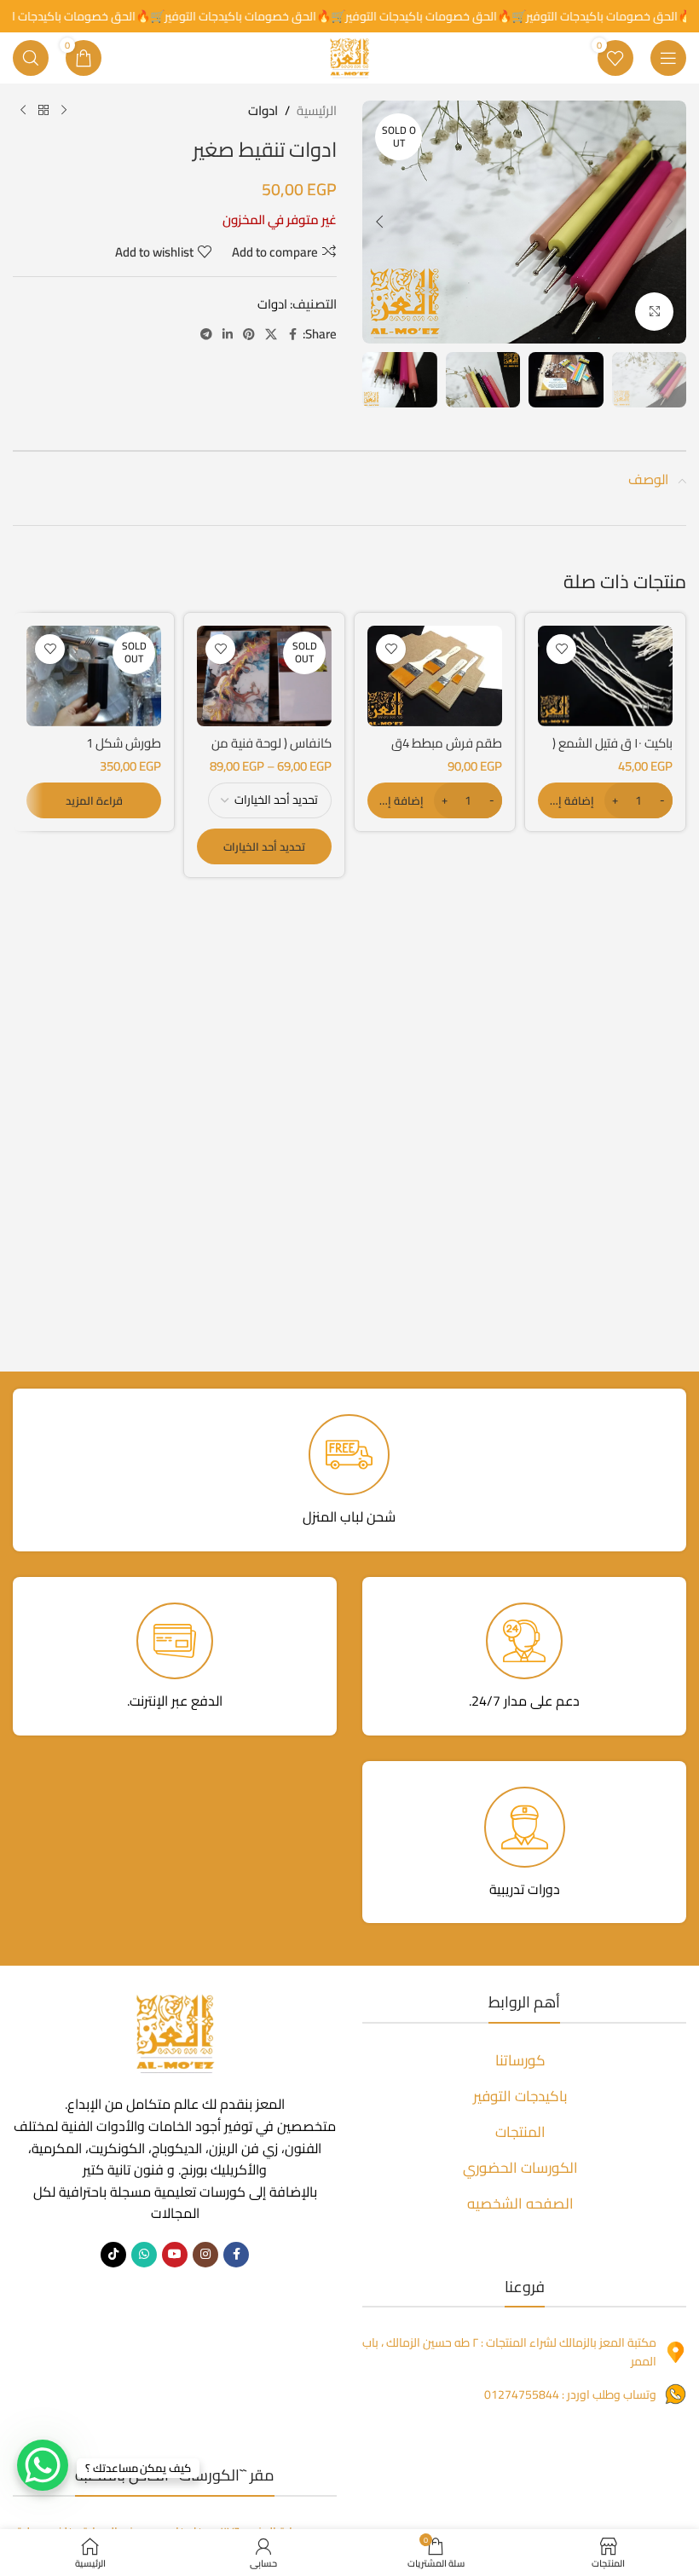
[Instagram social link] (205, 2255)
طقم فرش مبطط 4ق (447, 743)
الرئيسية (317, 111)
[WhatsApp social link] (144, 2255)
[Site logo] (349, 57)
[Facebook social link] (292, 335)
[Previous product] (64, 111)
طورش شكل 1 (124, 743)
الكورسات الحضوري (520, 2168)
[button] (669, 222)
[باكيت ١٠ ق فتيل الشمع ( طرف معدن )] (605, 676)
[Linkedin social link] (228, 335)
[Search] (31, 58)
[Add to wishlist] (561, 649)
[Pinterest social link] (249, 335)
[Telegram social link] (206, 335)
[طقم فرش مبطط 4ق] (435, 676)
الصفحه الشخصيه (520, 2203)
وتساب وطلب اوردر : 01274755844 (570, 2394)
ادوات (263, 111)
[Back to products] (43, 111)
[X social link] (271, 335)
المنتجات (520, 2132)
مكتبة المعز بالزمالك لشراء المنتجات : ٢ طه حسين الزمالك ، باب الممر (509, 2352)
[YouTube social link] (175, 2255)
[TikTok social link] (113, 2255)
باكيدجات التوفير (520, 2096)
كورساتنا (520, 2060)
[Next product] (23, 111)
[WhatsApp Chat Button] (43, 2465)
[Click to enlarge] (654, 312)
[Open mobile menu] (668, 58)
